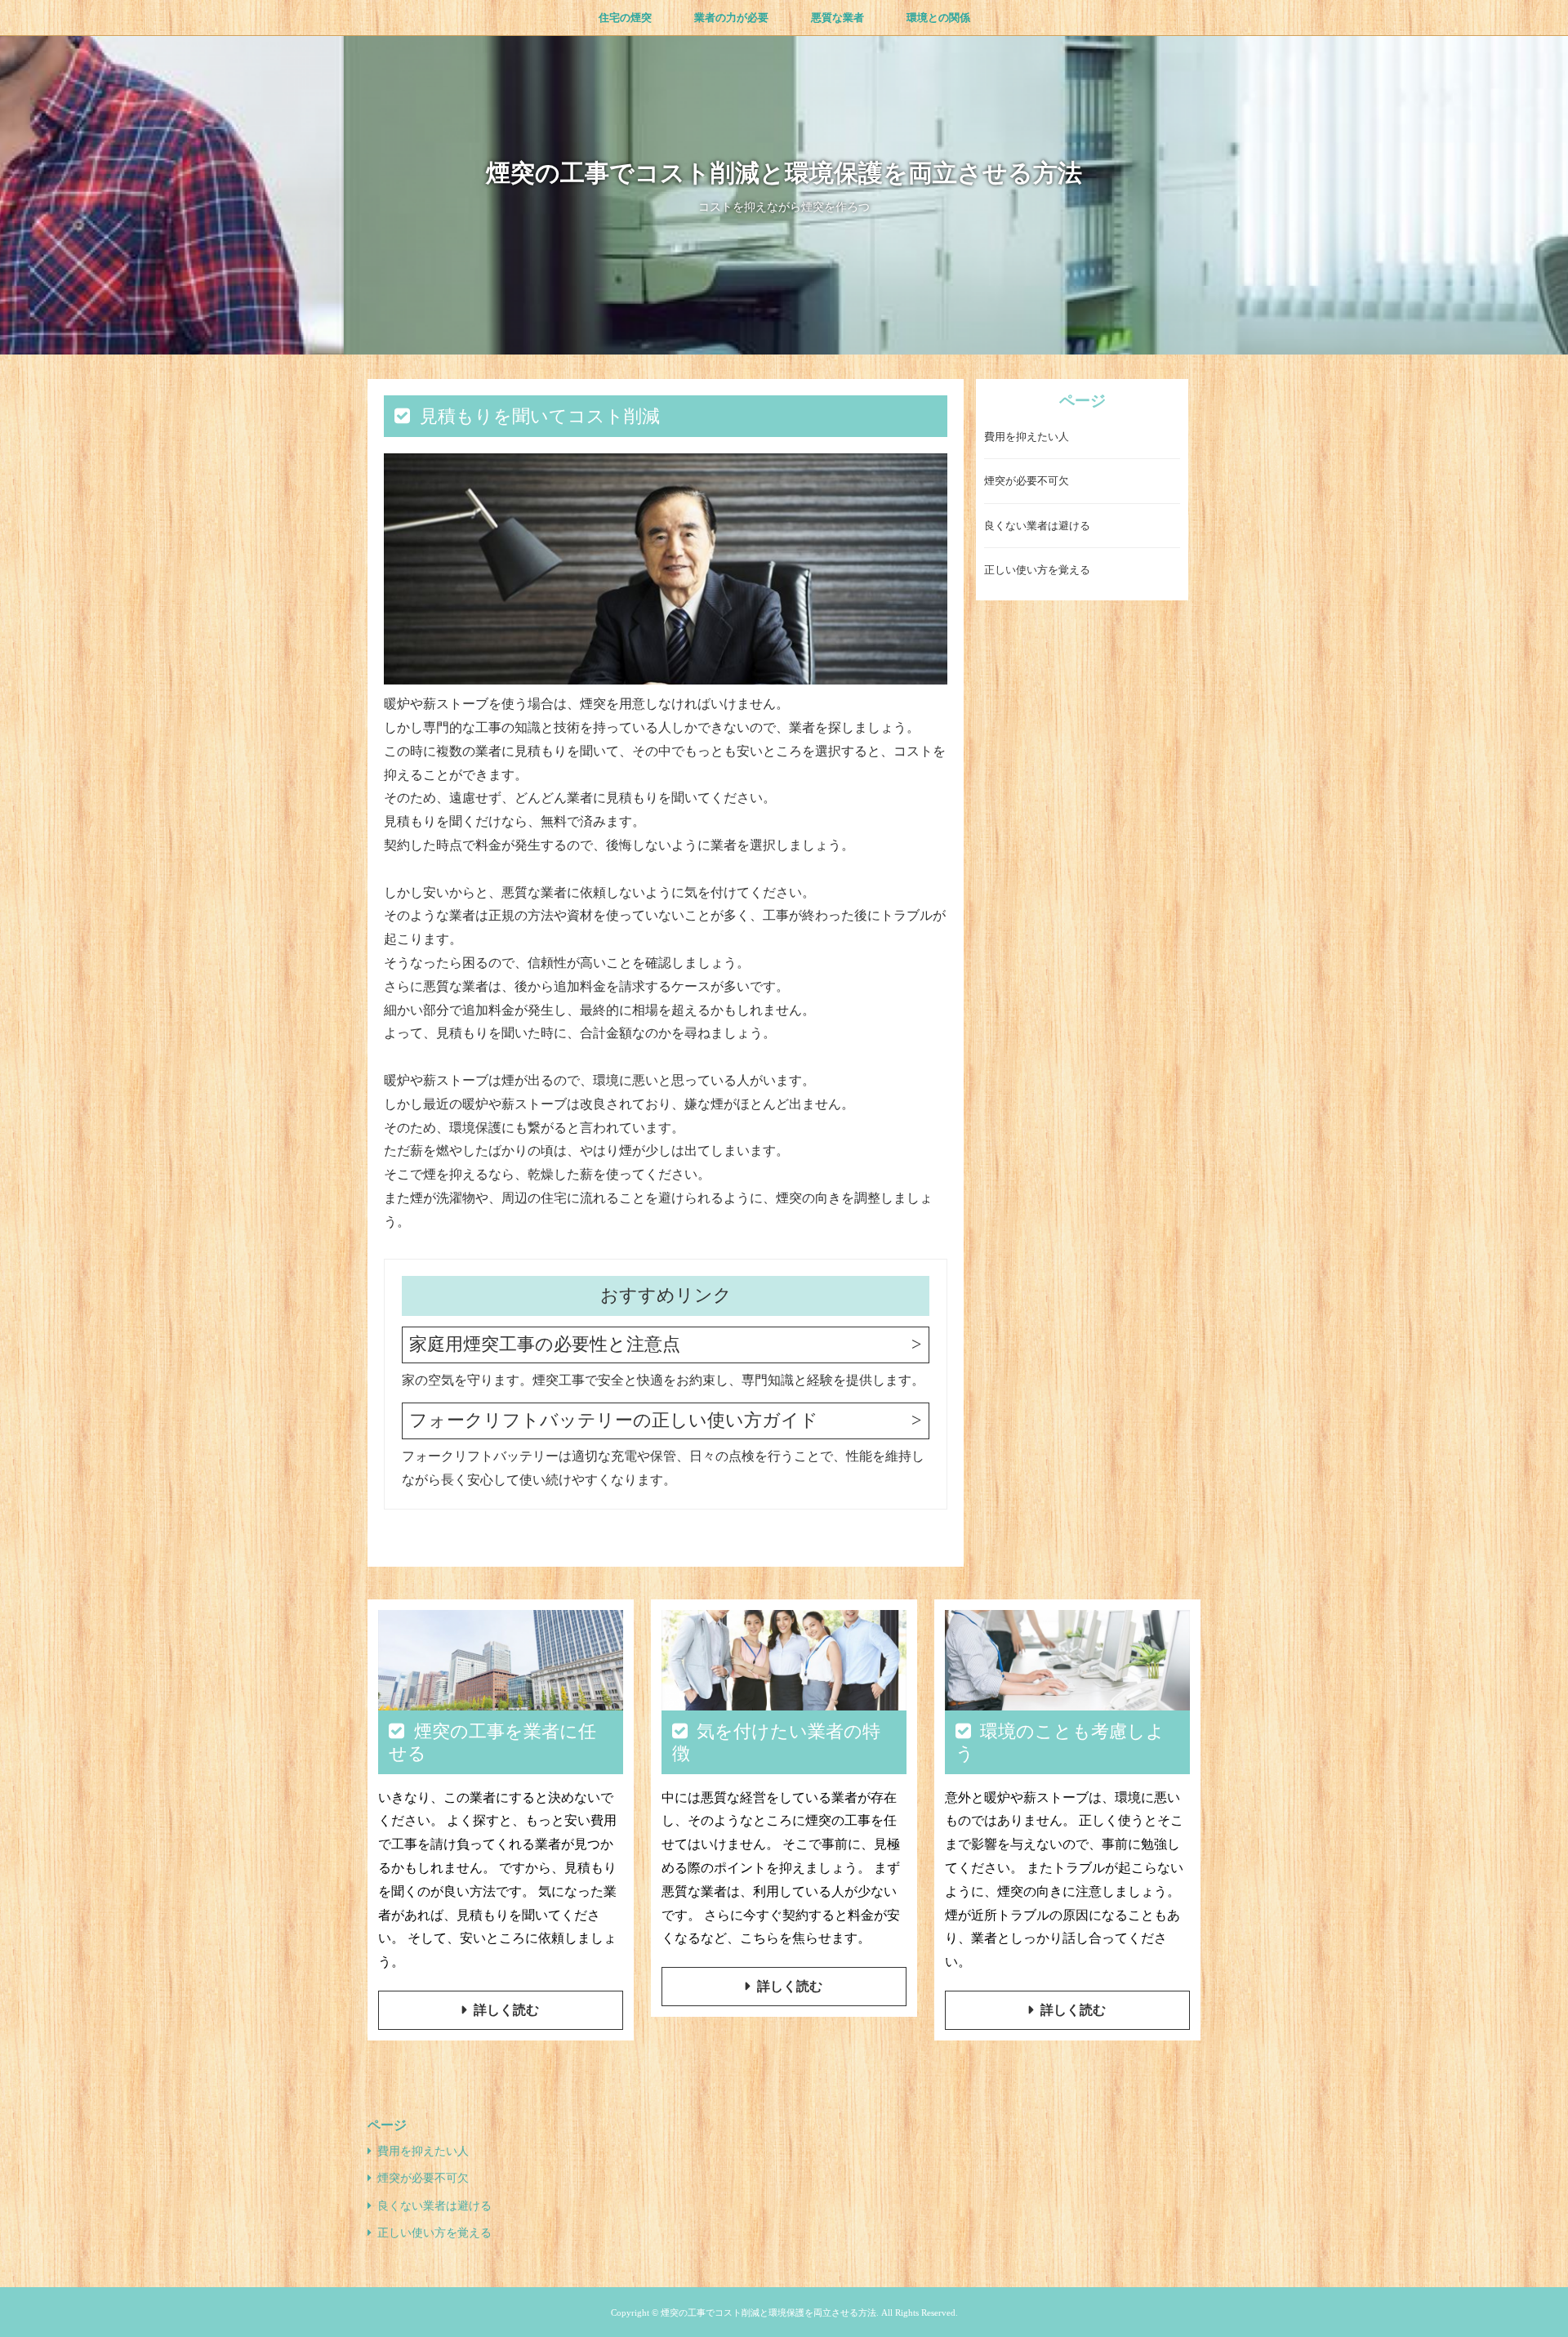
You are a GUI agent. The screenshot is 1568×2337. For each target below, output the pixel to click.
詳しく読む (506, 2010)
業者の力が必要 (731, 18)
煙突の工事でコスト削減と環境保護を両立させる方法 (784, 173)
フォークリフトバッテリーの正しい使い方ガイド (614, 1420)
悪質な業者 (837, 18)
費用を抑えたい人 (1027, 437)
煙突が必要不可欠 (1027, 482)
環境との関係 (938, 18)
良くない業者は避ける (1037, 526)
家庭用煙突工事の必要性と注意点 (545, 1344)
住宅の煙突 (625, 18)
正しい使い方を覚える (1037, 571)
